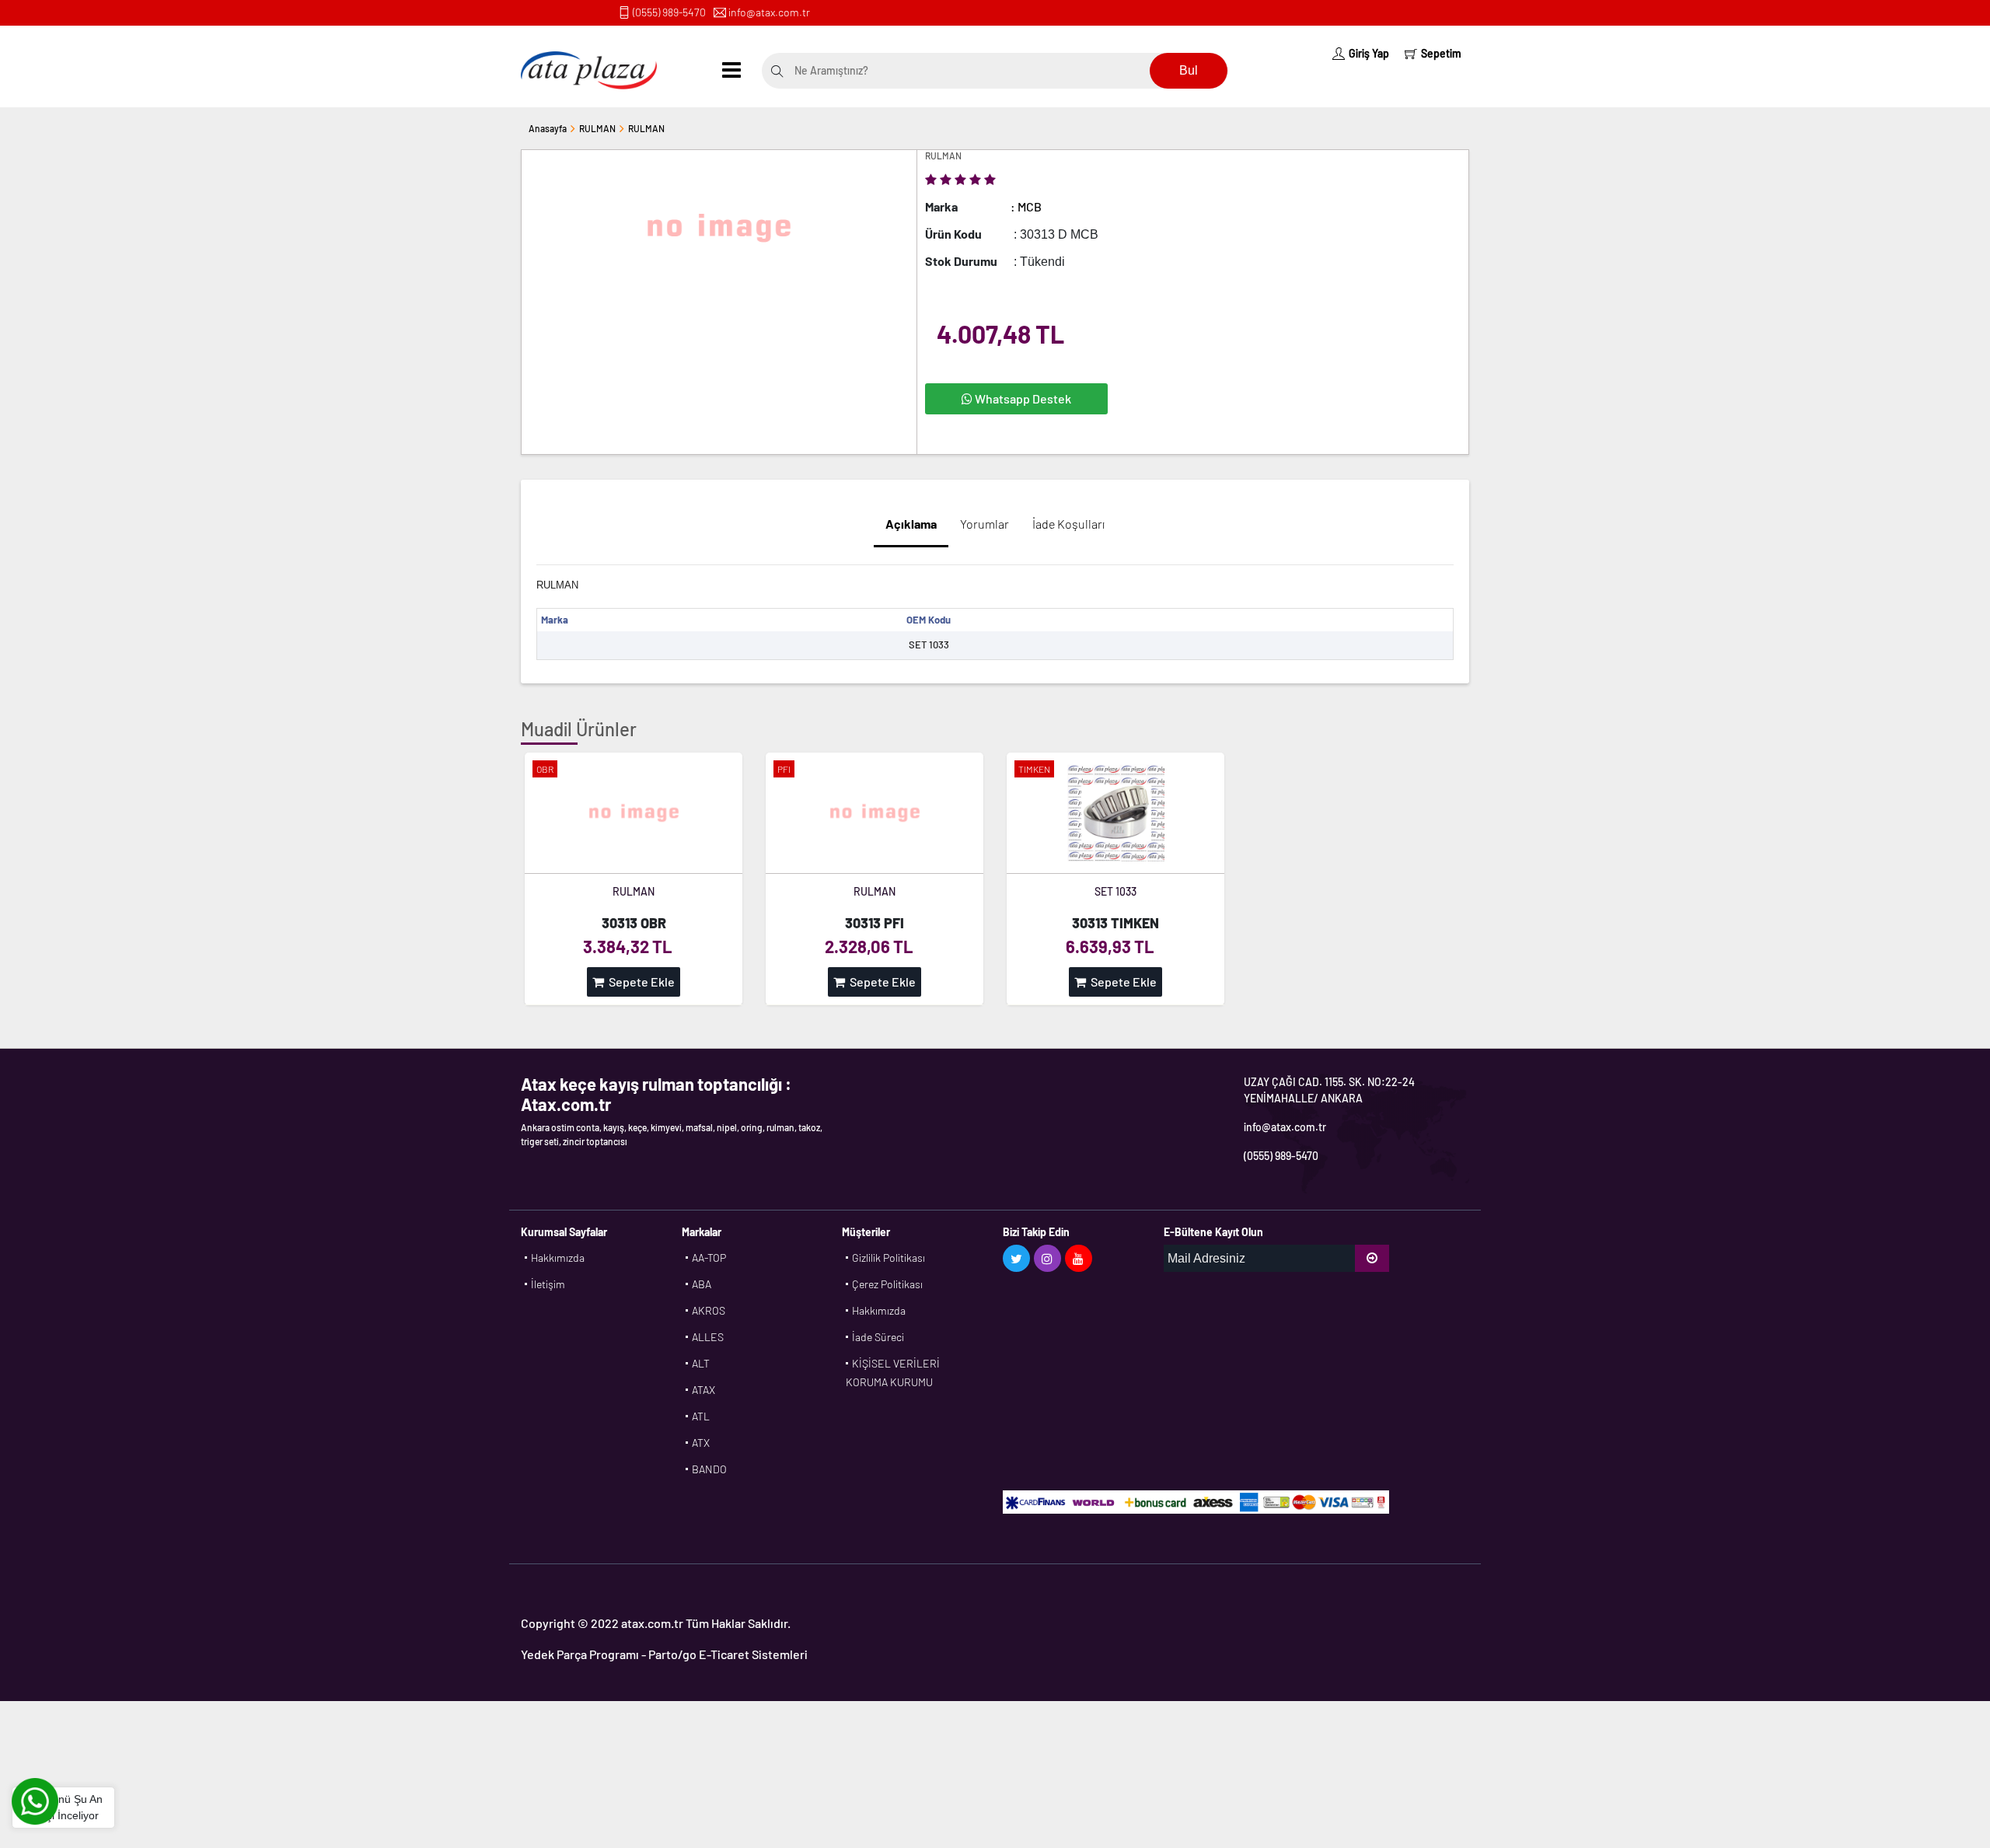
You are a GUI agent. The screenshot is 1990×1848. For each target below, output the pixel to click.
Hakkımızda (558, 1258)
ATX (701, 1443)
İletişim (548, 1284)
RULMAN (597, 128)
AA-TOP (709, 1258)
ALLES (708, 1337)
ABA (702, 1284)
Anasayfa (548, 128)
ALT (701, 1363)
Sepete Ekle (639, 982)
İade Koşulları (1068, 524)
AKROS (709, 1310)
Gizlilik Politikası (889, 1258)
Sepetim (1441, 53)
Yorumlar (985, 524)
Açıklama (911, 524)
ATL (701, 1416)
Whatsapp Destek (1022, 398)
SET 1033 (1115, 891)
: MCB (1026, 206)
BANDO (709, 1469)
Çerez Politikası (887, 1284)
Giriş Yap (1369, 53)
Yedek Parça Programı (580, 1654)
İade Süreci (878, 1337)
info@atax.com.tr (769, 12)
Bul (1189, 70)
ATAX (703, 1390)
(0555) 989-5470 (669, 12)
